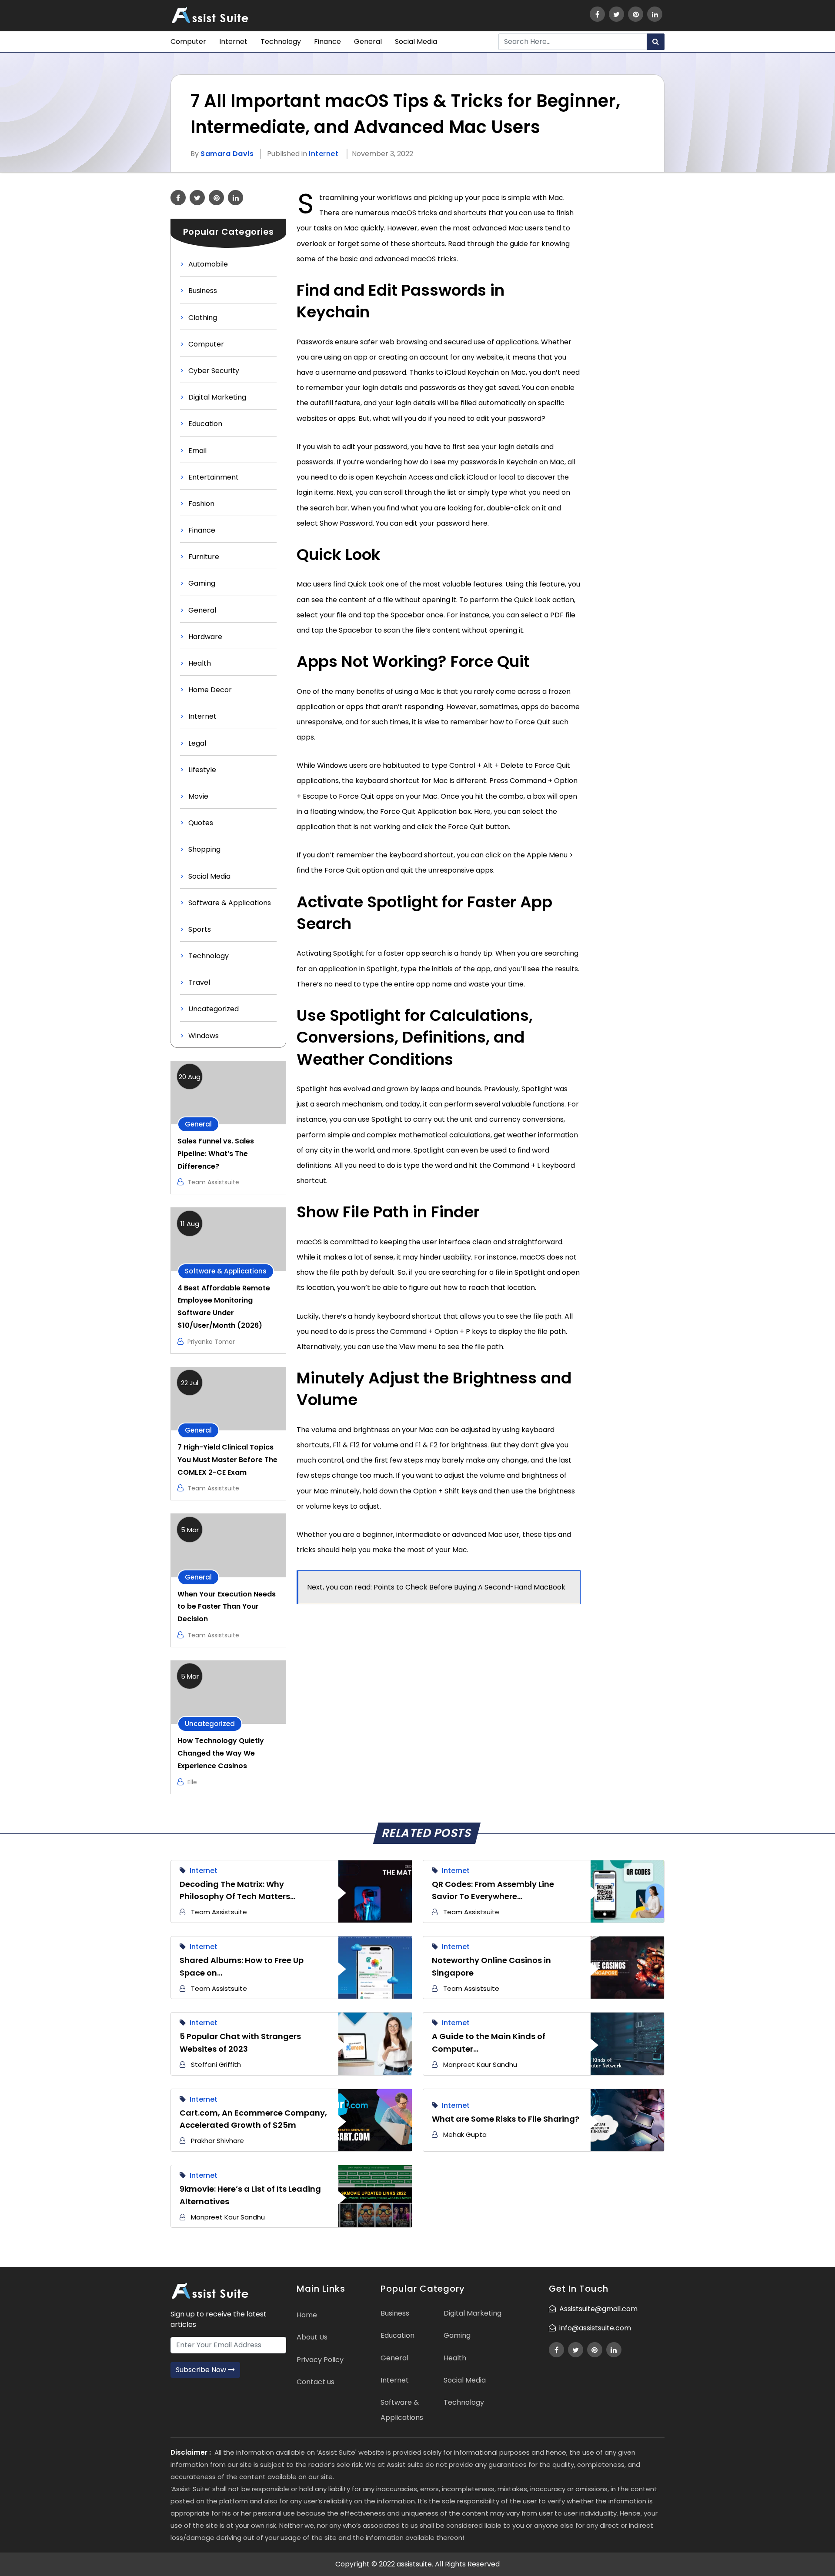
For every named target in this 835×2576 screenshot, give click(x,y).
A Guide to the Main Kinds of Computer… (489, 2043)
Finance (327, 42)
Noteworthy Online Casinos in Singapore (491, 1966)
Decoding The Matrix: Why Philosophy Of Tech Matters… (237, 1890)
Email (197, 451)
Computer (188, 42)
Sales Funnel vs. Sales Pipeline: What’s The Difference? (216, 1154)
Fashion (201, 504)
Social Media (416, 42)
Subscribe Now (202, 2370)
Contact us (316, 2382)
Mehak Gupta (465, 2134)
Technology (281, 42)
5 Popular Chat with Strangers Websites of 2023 (240, 2043)
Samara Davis (227, 154)
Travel (199, 982)
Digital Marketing (217, 397)
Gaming (202, 583)
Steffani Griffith (216, 2064)
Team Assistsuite (213, 1182)
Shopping (204, 849)
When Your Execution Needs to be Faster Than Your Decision (227, 1607)
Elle (192, 1782)
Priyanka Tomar (211, 1342)
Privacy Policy (320, 2360)
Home (307, 2315)
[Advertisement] (628, 320)
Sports (200, 929)
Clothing (203, 318)
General (368, 42)
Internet (233, 42)
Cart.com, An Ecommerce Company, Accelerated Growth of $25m (253, 2119)
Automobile (208, 264)
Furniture (204, 557)
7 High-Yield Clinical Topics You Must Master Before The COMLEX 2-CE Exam (227, 1460)
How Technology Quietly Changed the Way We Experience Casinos (221, 1753)
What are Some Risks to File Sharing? (506, 2119)
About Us (312, 2337)
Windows (204, 1036)
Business (203, 291)
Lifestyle (202, 770)
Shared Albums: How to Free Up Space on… (242, 1966)
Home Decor (210, 690)
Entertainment (214, 477)
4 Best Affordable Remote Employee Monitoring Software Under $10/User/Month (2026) (224, 1307)
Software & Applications (230, 903)
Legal (197, 743)
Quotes (201, 823)
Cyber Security (214, 371)
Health (200, 663)
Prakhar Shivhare (217, 2141)
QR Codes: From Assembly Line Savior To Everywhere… (493, 1890)
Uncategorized (214, 1009)
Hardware (205, 637)
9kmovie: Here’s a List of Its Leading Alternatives (250, 2195)
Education (205, 424)
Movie (198, 796)
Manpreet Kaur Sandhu (480, 2064)
